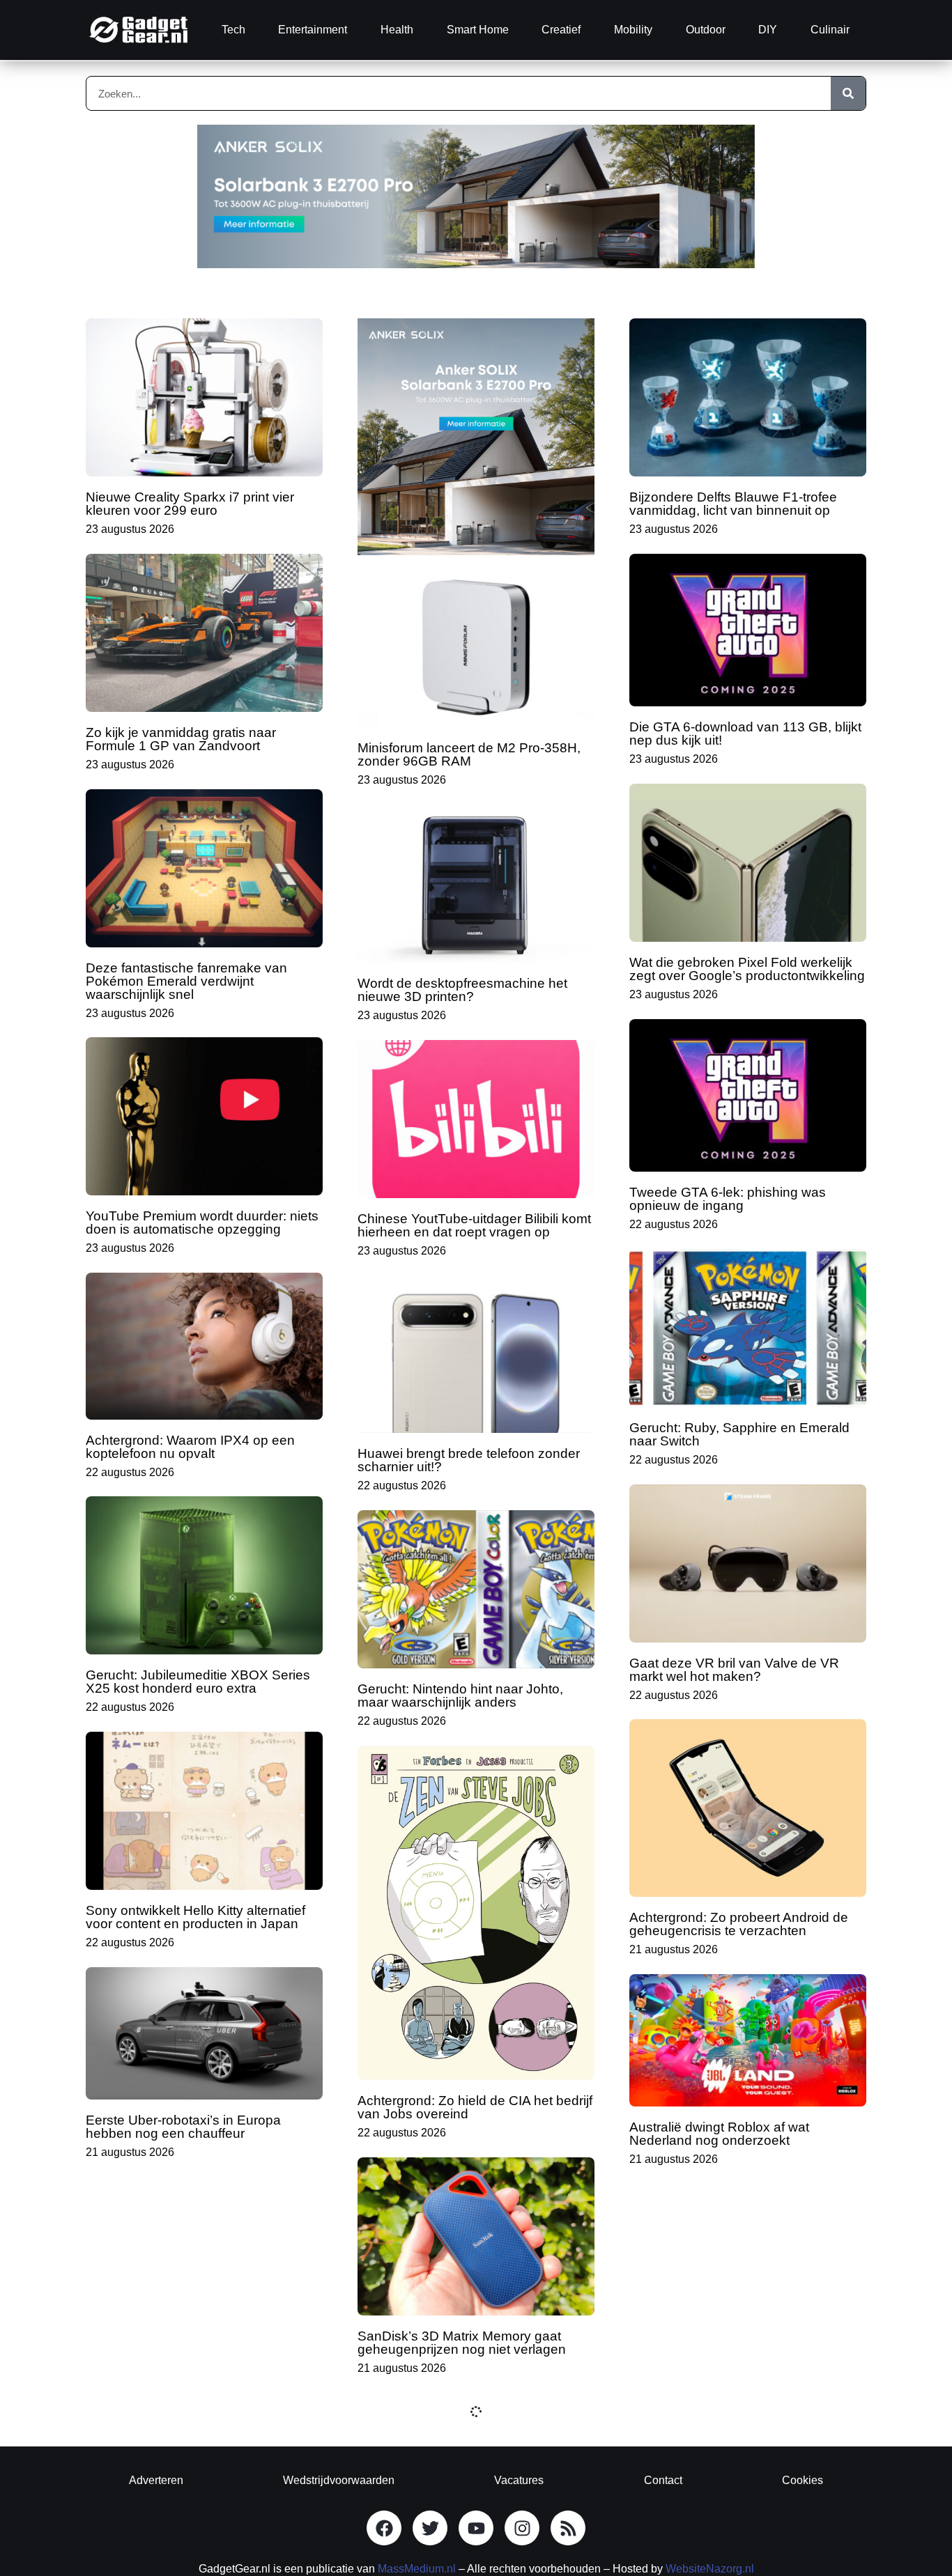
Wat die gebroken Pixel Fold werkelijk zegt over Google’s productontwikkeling (747, 969)
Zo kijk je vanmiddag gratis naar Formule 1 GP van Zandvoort (181, 739)
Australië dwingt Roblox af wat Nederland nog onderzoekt (719, 2134)
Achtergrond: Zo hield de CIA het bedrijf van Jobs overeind (475, 2107)
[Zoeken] (848, 93)
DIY (768, 30)
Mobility (633, 30)
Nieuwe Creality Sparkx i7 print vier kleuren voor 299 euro (190, 504)
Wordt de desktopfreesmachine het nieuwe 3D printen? (462, 990)
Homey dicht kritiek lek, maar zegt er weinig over (194, 2362)
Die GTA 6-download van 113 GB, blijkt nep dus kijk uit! (745, 734)
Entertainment (313, 30)
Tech (233, 30)
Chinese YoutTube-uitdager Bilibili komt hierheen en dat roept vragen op (474, 1225)
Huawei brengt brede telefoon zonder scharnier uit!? (469, 1460)
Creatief (561, 30)
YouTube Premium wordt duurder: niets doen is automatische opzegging (202, 1223)
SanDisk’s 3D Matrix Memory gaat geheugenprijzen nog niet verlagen (462, 2343)
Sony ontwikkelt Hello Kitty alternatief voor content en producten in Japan (195, 1917)
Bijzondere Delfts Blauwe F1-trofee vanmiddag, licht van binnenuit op (733, 504)
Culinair (830, 30)
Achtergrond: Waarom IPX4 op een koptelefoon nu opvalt (190, 1447)
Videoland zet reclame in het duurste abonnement (739, 2389)
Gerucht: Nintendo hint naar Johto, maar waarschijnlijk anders (460, 1696)
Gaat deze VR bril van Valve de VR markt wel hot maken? (734, 1670)
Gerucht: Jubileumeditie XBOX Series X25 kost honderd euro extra (198, 1682)
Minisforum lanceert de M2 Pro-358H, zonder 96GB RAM (469, 754)
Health (397, 30)
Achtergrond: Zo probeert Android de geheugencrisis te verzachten (739, 1924)
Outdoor (706, 30)
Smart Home (478, 30)
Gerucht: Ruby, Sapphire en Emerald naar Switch (739, 1434)
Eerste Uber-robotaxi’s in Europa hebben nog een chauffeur (183, 2127)
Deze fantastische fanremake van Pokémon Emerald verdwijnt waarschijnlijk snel (186, 981)
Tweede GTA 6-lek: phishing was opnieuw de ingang (728, 1199)
